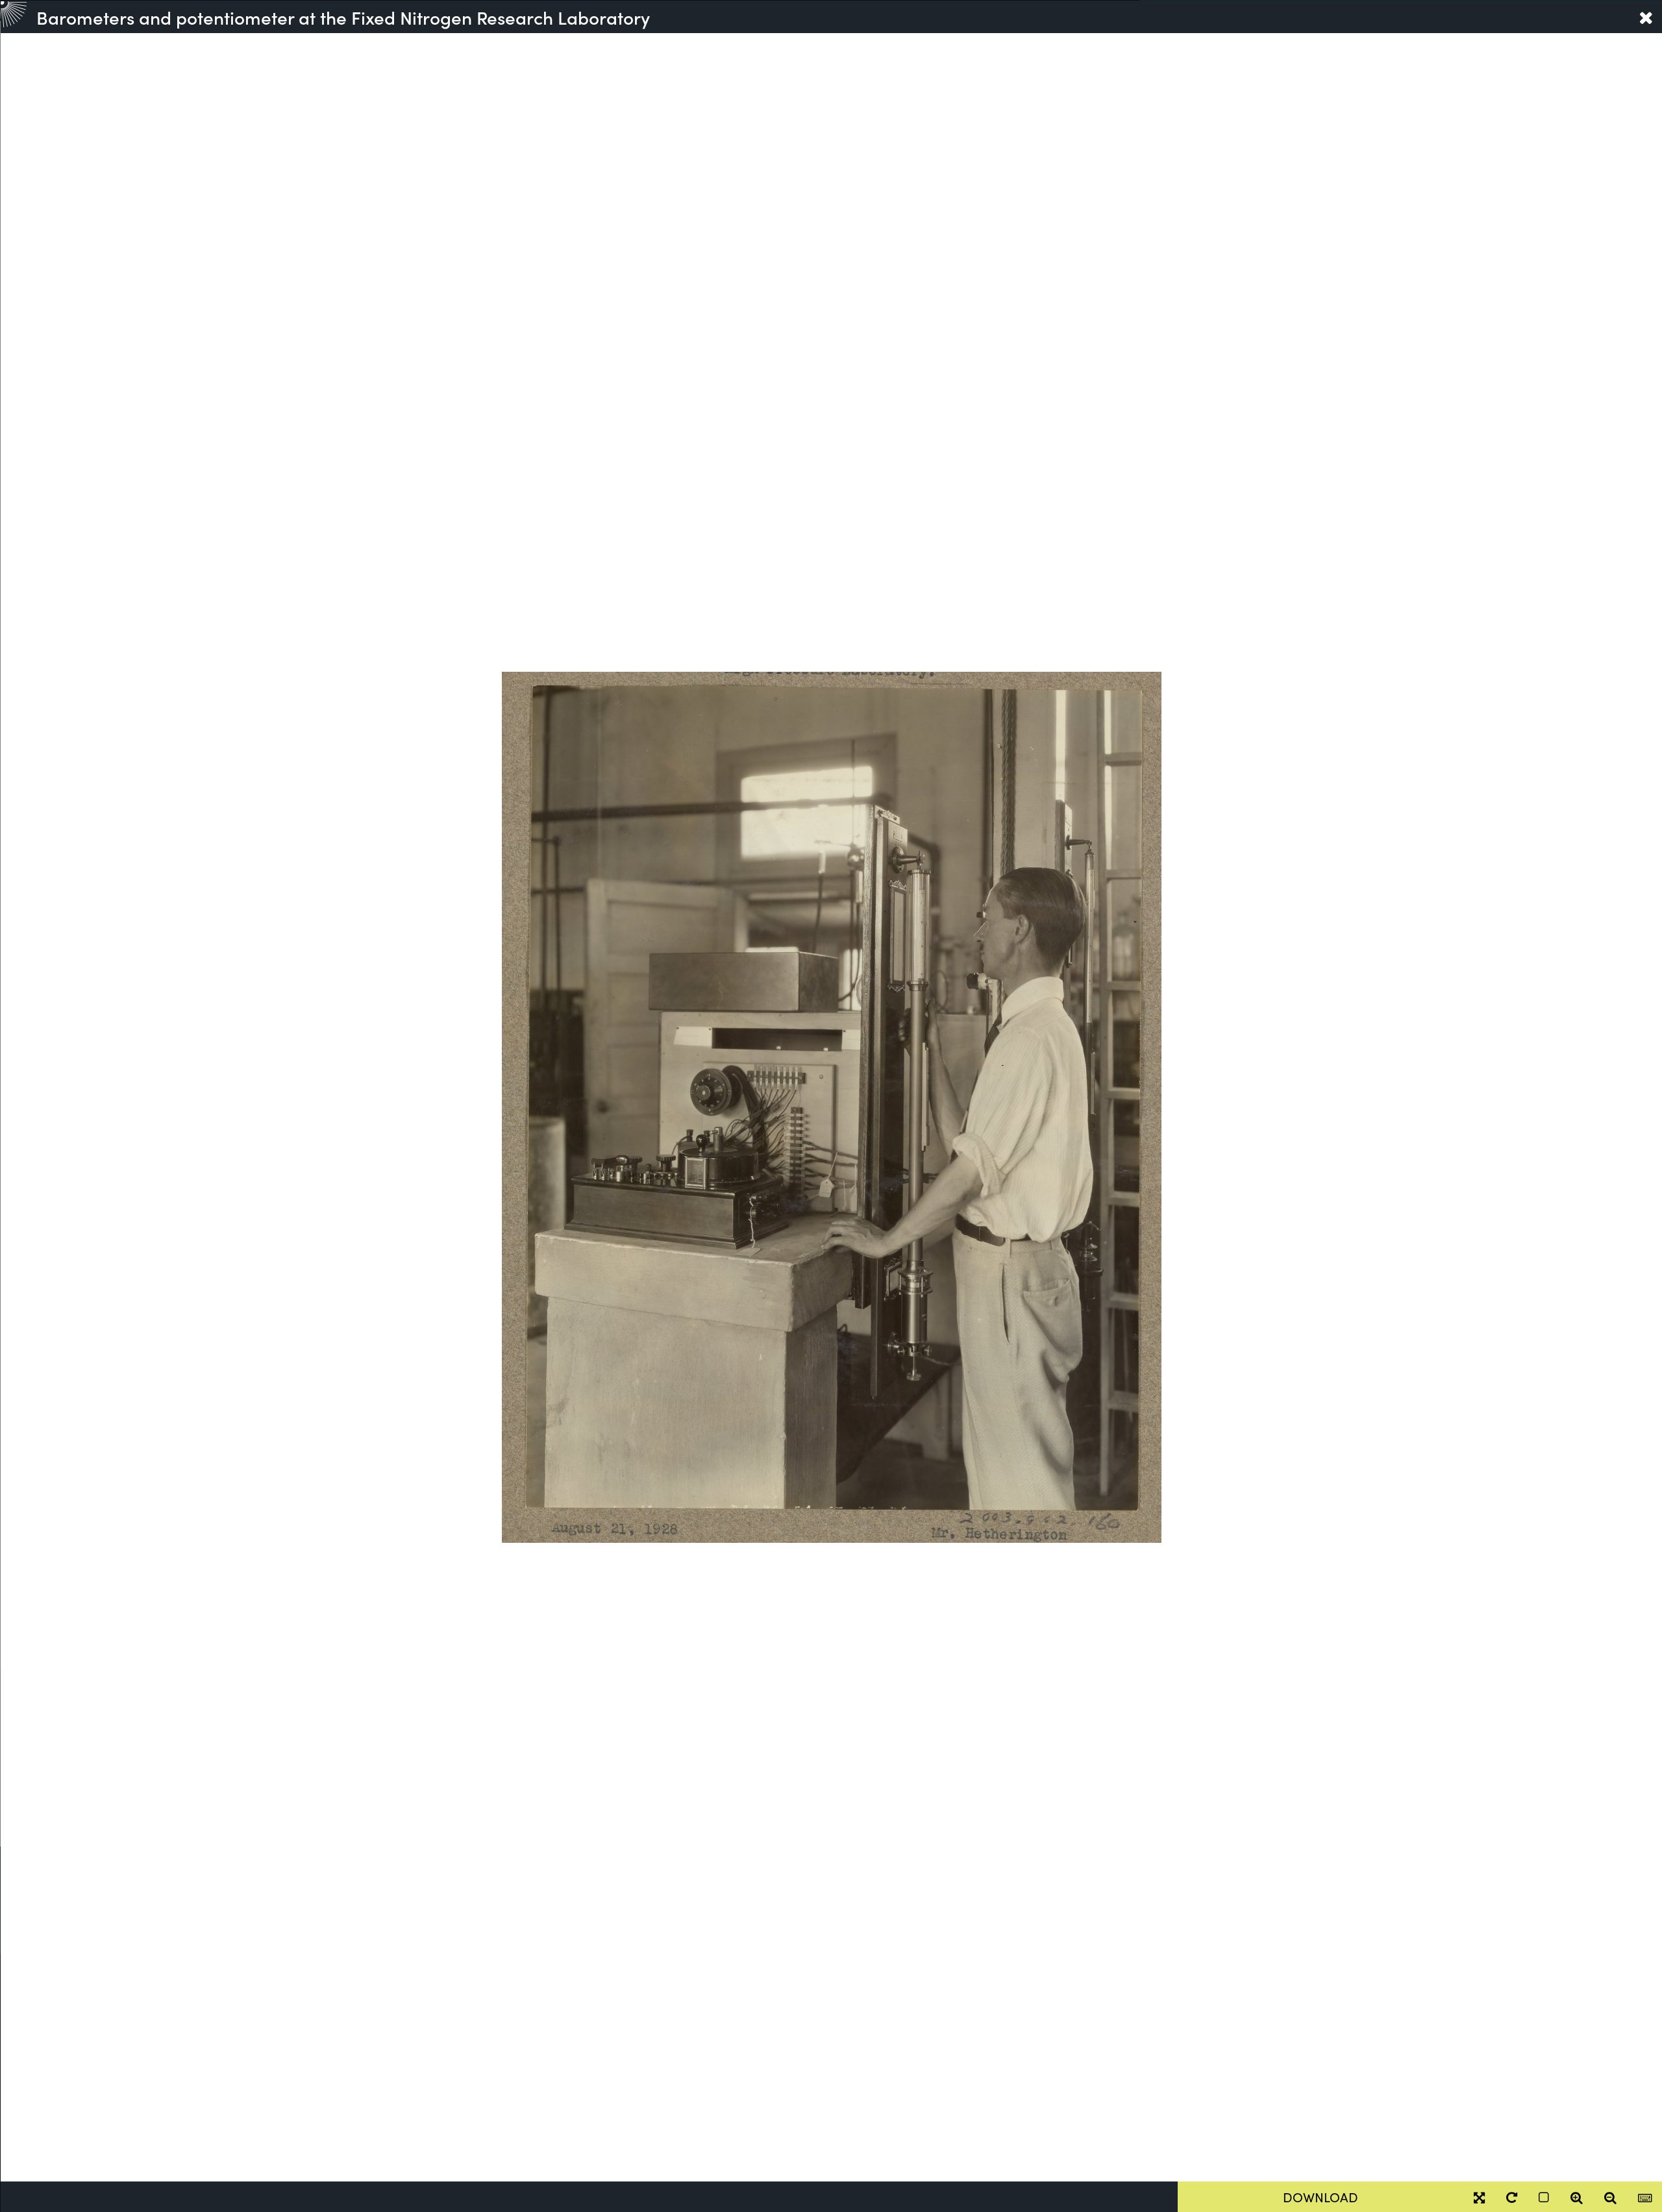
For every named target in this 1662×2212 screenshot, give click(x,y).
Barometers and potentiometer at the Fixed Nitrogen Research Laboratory (343, 17)
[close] (1646, 17)
